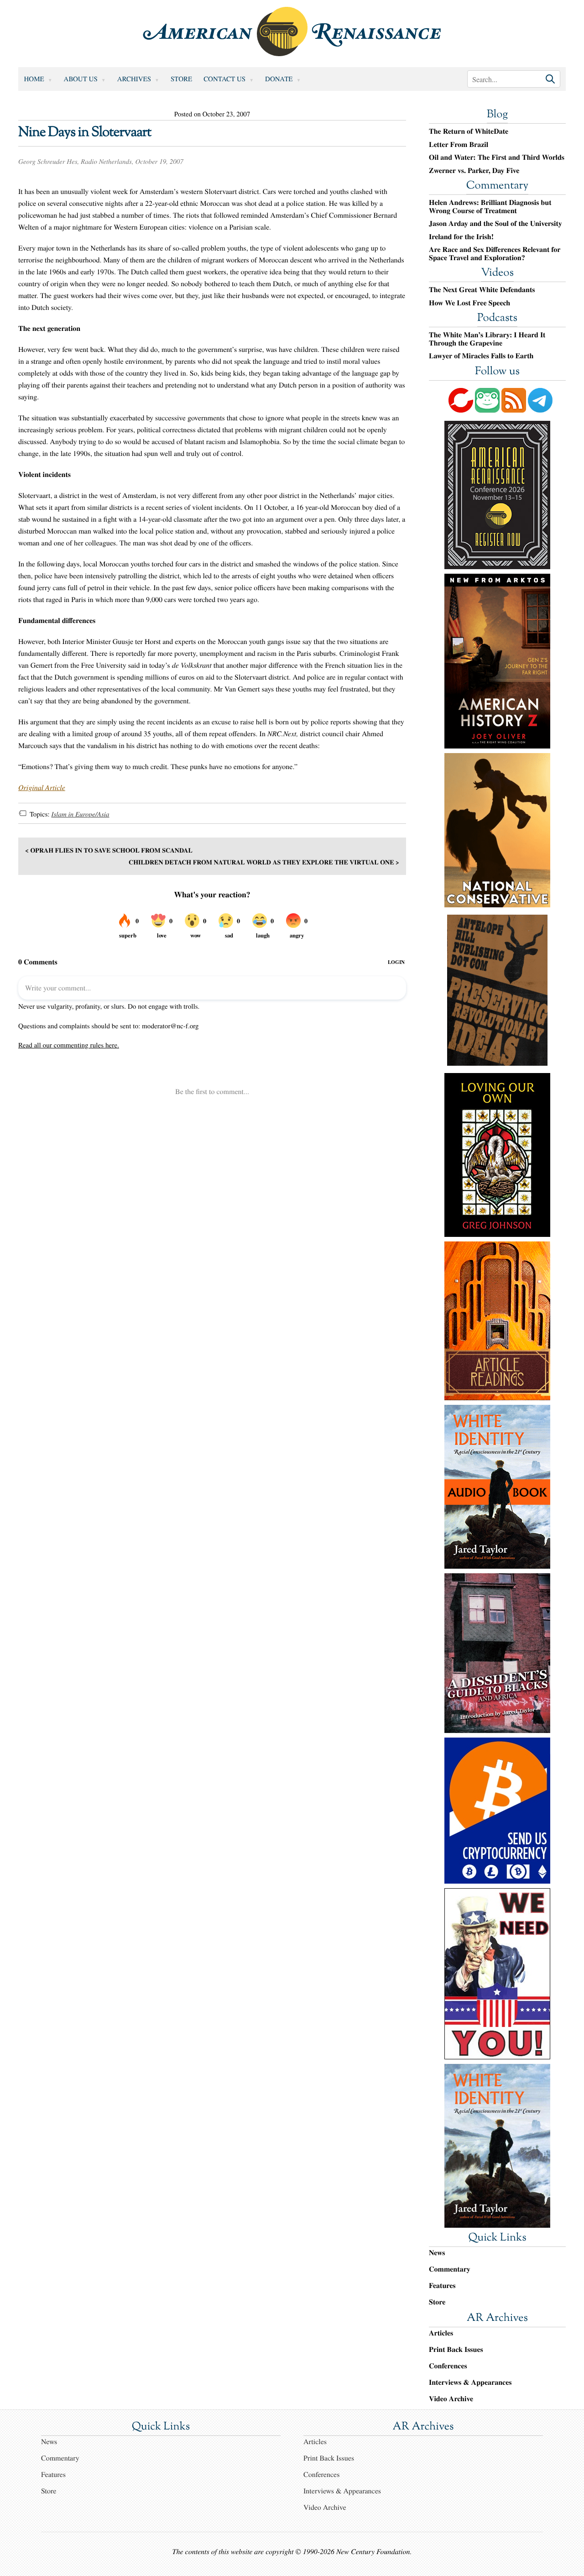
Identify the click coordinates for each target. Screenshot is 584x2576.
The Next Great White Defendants (482, 290)
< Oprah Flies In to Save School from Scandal (109, 850)
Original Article (42, 788)
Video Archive (451, 2399)
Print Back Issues (456, 2349)
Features (442, 2285)
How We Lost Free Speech (469, 303)
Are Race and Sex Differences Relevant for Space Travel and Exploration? (495, 254)
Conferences (448, 2366)
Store (181, 79)
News (437, 2253)
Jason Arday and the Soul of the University (495, 224)
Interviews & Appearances (470, 2382)
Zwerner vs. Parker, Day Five (474, 171)
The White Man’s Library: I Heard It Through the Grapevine (487, 339)
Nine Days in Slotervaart (85, 133)
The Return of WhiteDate (469, 131)
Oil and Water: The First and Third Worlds (497, 157)
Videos (497, 273)
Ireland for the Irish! (461, 237)
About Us (81, 79)
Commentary (497, 186)
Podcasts (497, 319)
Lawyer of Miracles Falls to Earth (481, 356)
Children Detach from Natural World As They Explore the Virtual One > (264, 862)
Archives (134, 79)
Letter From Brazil (459, 145)
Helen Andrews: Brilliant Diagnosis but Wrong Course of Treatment (490, 207)
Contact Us (224, 79)
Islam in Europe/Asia (80, 814)
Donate (279, 79)
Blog (497, 115)
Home (34, 79)
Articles (441, 2333)
